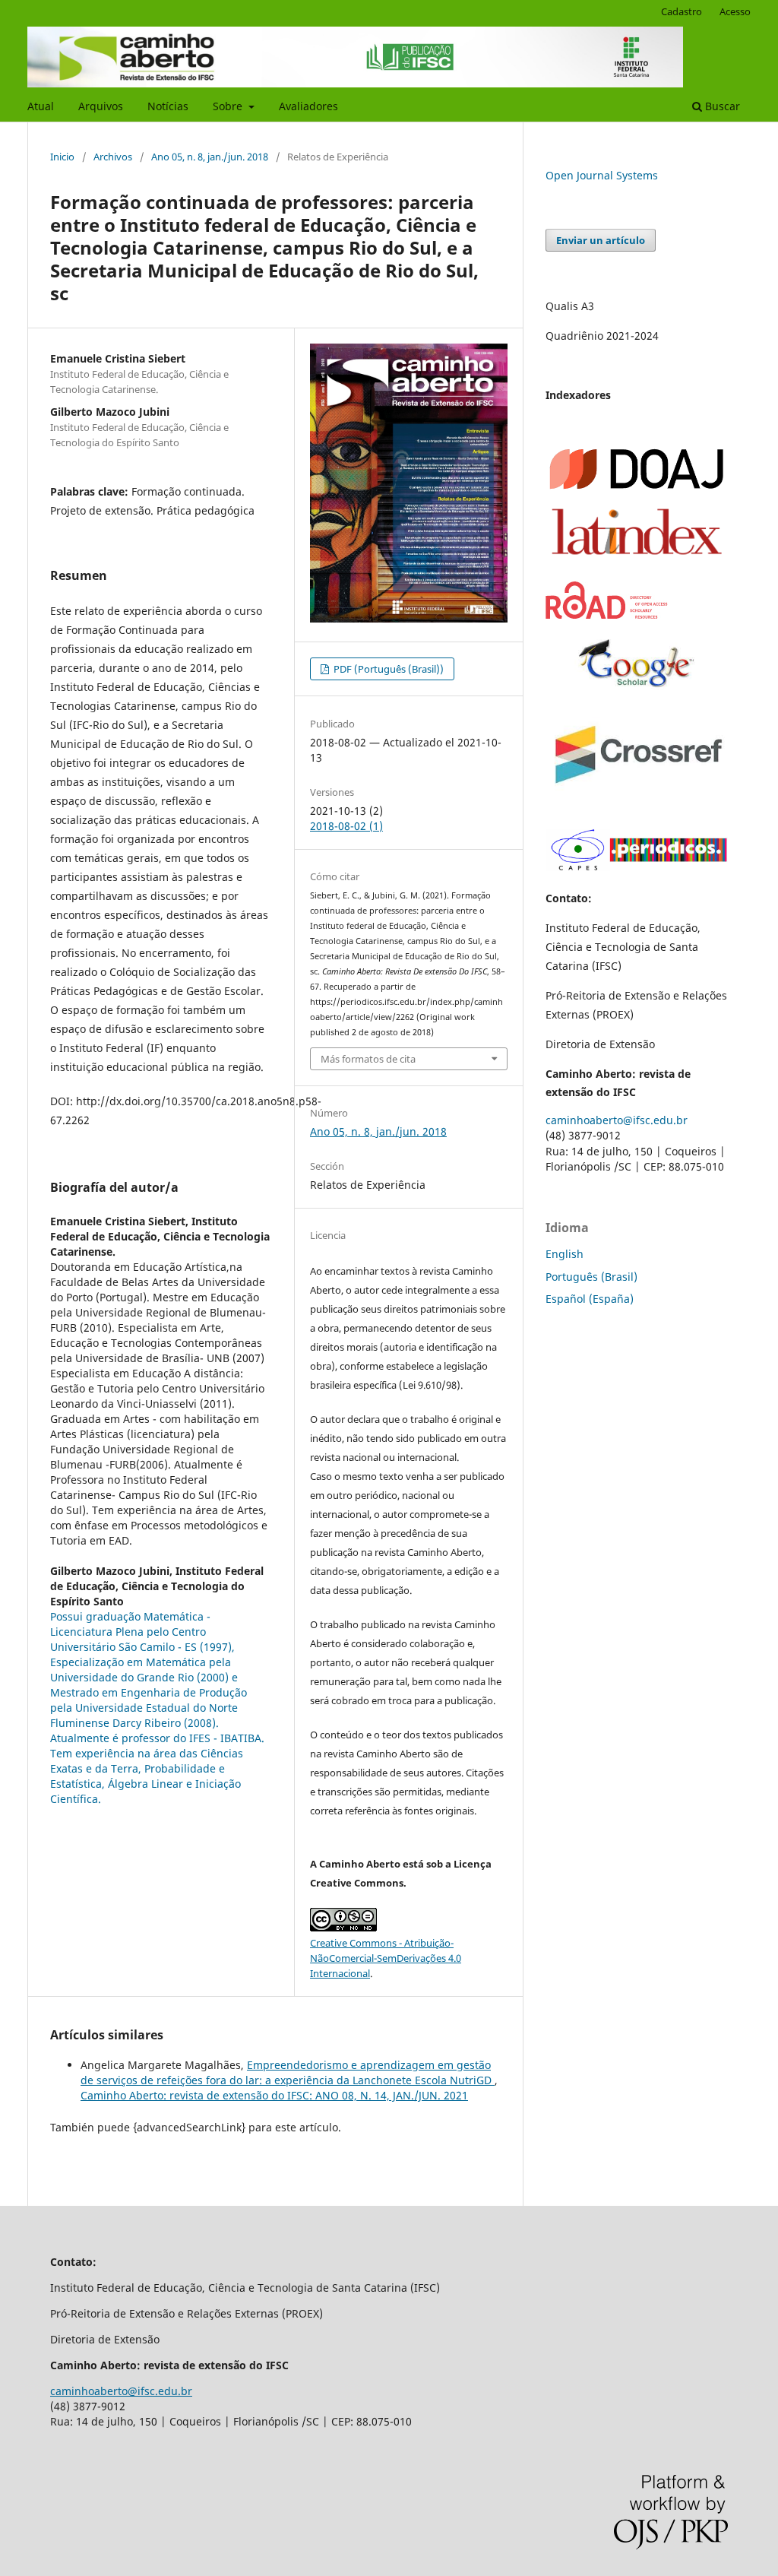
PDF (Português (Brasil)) (387, 669)
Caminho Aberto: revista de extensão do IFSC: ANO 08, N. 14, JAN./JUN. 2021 (274, 2095)
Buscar (721, 106)
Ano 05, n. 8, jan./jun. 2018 (210, 157)
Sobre (229, 106)
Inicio (62, 157)
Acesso (735, 11)
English (565, 1254)
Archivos (113, 157)
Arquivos (101, 106)
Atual (41, 106)
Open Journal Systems (602, 175)
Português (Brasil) (591, 1277)
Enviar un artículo (601, 240)
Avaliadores (308, 106)
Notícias (168, 106)
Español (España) (590, 1299)
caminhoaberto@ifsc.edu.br (617, 1120)
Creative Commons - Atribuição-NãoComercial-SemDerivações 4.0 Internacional (386, 1958)
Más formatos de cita (368, 1059)
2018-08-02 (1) (346, 826)
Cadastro (682, 11)
